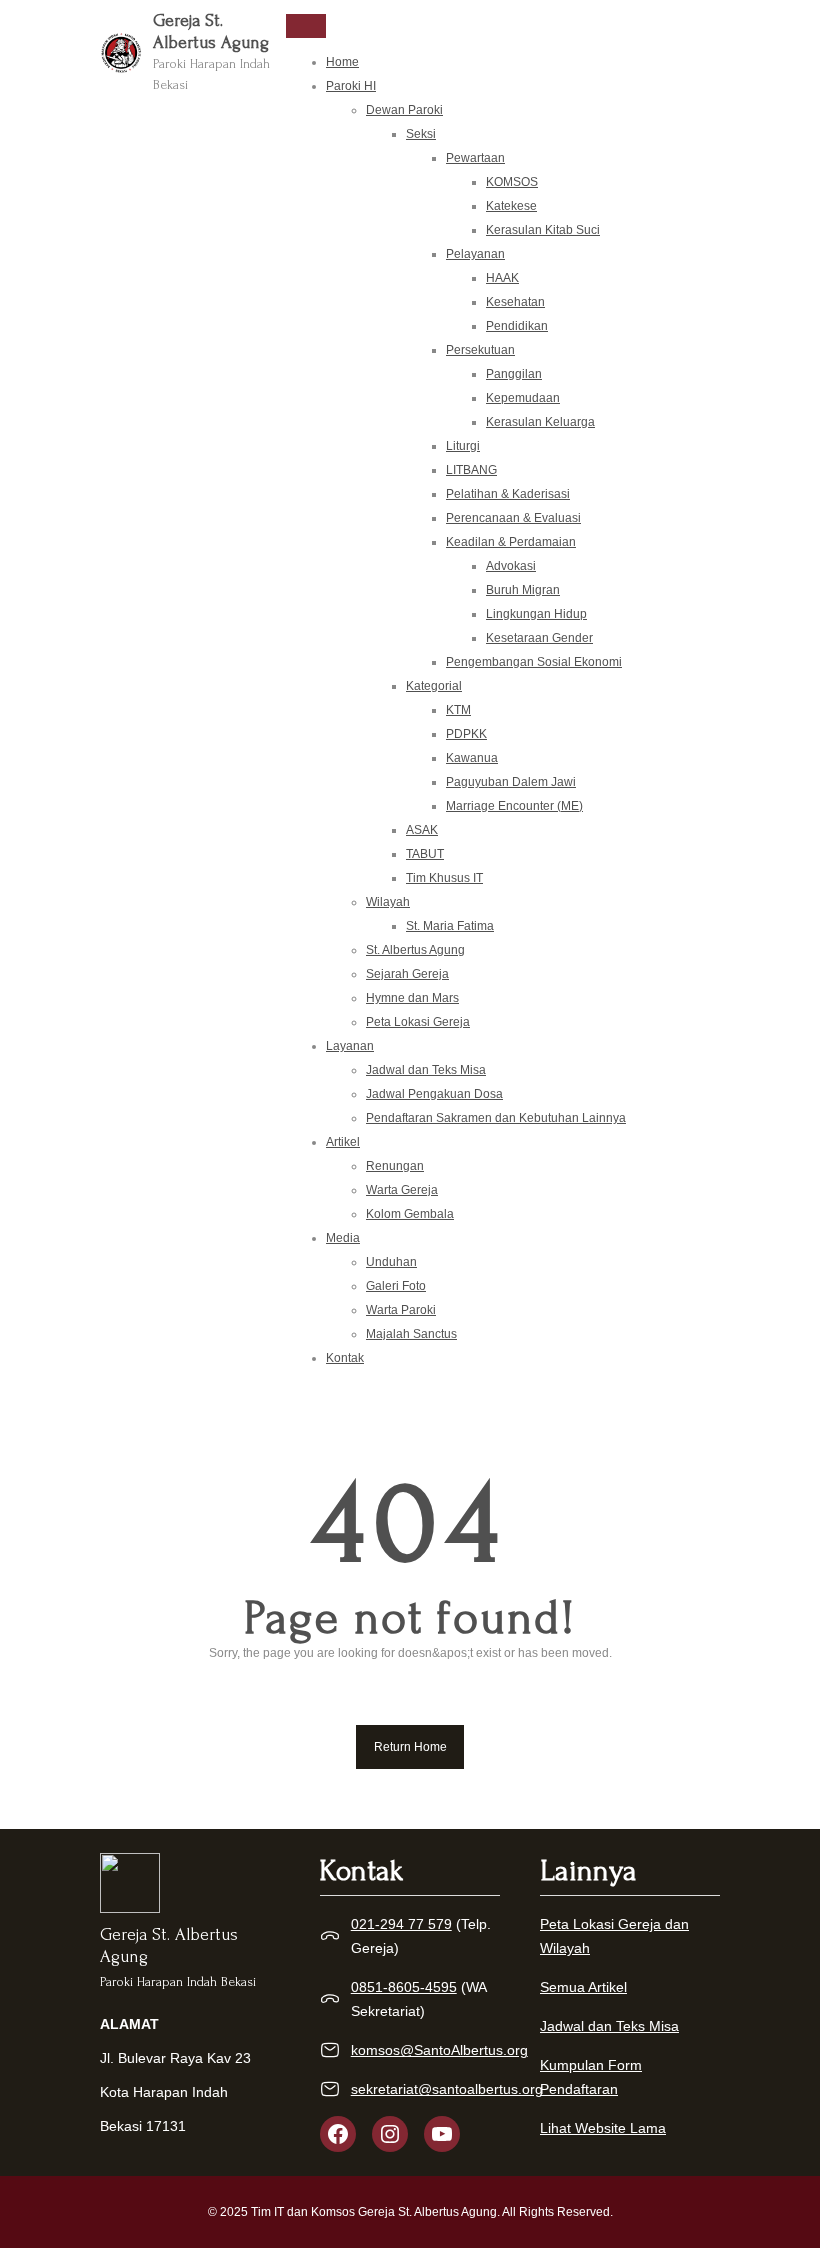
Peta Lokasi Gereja (418, 1022)
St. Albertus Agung (415, 950)
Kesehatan (515, 302)
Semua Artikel (583, 1987)
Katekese (511, 206)
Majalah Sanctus (411, 1334)
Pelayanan (475, 254)
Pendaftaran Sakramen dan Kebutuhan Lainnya (496, 1118)
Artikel (343, 1142)
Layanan (350, 1046)
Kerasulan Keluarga (540, 422)
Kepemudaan (523, 398)
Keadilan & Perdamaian (511, 542)
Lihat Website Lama (603, 2128)
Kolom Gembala (410, 1214)
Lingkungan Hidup (536, 614)
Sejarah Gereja (407, 974)
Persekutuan (480, 350)
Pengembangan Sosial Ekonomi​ (534, 662)
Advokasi (511, 566)
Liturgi (463, 446)
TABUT (425, 854)
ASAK (422, 830)
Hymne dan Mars (412, 998)
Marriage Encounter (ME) (514, 806)
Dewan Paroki (404, 110)
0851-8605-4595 (404, 1987)
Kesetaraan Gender (539, 638)
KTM (458, 710)
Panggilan (514, 374)
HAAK (502, 278)
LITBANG (471, 470)
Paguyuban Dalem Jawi (511, 782)
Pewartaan (475, 158)
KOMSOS (512, 182)
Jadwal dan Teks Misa (426, 1070)
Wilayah (388, 902)
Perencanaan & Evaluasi (513, 518)
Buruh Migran (523, 590)
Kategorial (434, 686)
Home (342, 62)
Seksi (421, 134)
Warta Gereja (402, 1190)
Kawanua (472, 758)
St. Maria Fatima (450, 926)
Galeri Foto (396, 1286)
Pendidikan (517, 326)
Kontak (345, 1358)
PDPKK (466, 734)
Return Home (410, 1747)
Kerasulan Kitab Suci (543, 230)
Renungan (395, 1166)
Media (343, 1238)
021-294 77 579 (401, 1924)
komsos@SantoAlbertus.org (439, 2050)
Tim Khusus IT (444, 878)
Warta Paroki (401, 1310)
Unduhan (391, 1262)
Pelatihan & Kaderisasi (508, 494)
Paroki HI (351, 86)
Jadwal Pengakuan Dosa (434, 1094)
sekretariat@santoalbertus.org (447, 2089)
